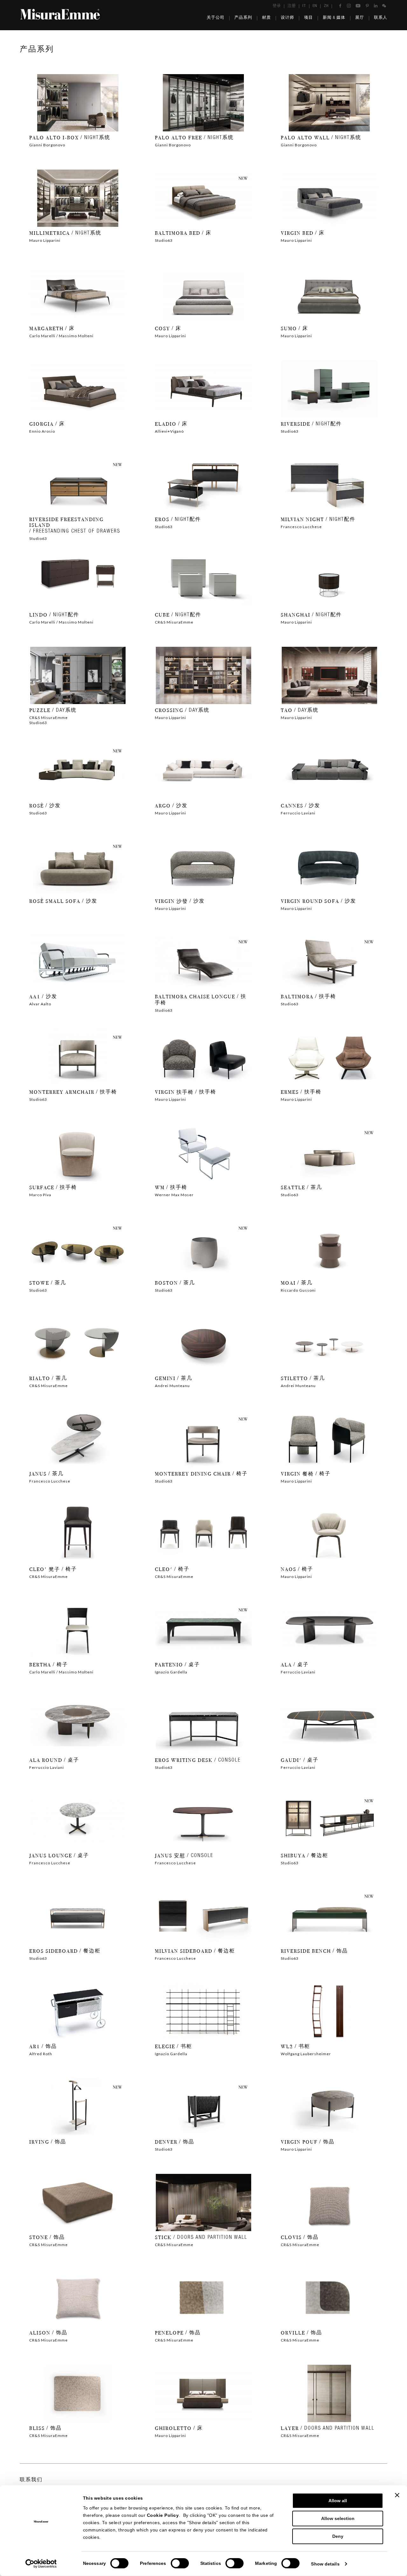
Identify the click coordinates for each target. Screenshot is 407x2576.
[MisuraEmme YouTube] (358, 6)
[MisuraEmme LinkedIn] (376, 6)
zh (326, 6)
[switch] (180, 2563)
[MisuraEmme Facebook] (340, 6)
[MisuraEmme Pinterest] (367, 6)
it (304, 6)
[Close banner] (397, 2495)
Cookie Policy (163, 2515)
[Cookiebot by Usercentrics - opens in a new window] (41, 2564)
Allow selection (338, 2518)
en (315, 6)
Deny (338, 2536)
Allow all (338, 2501)
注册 (292, 6)
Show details (325, 2564)
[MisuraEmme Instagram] (349, 6)
